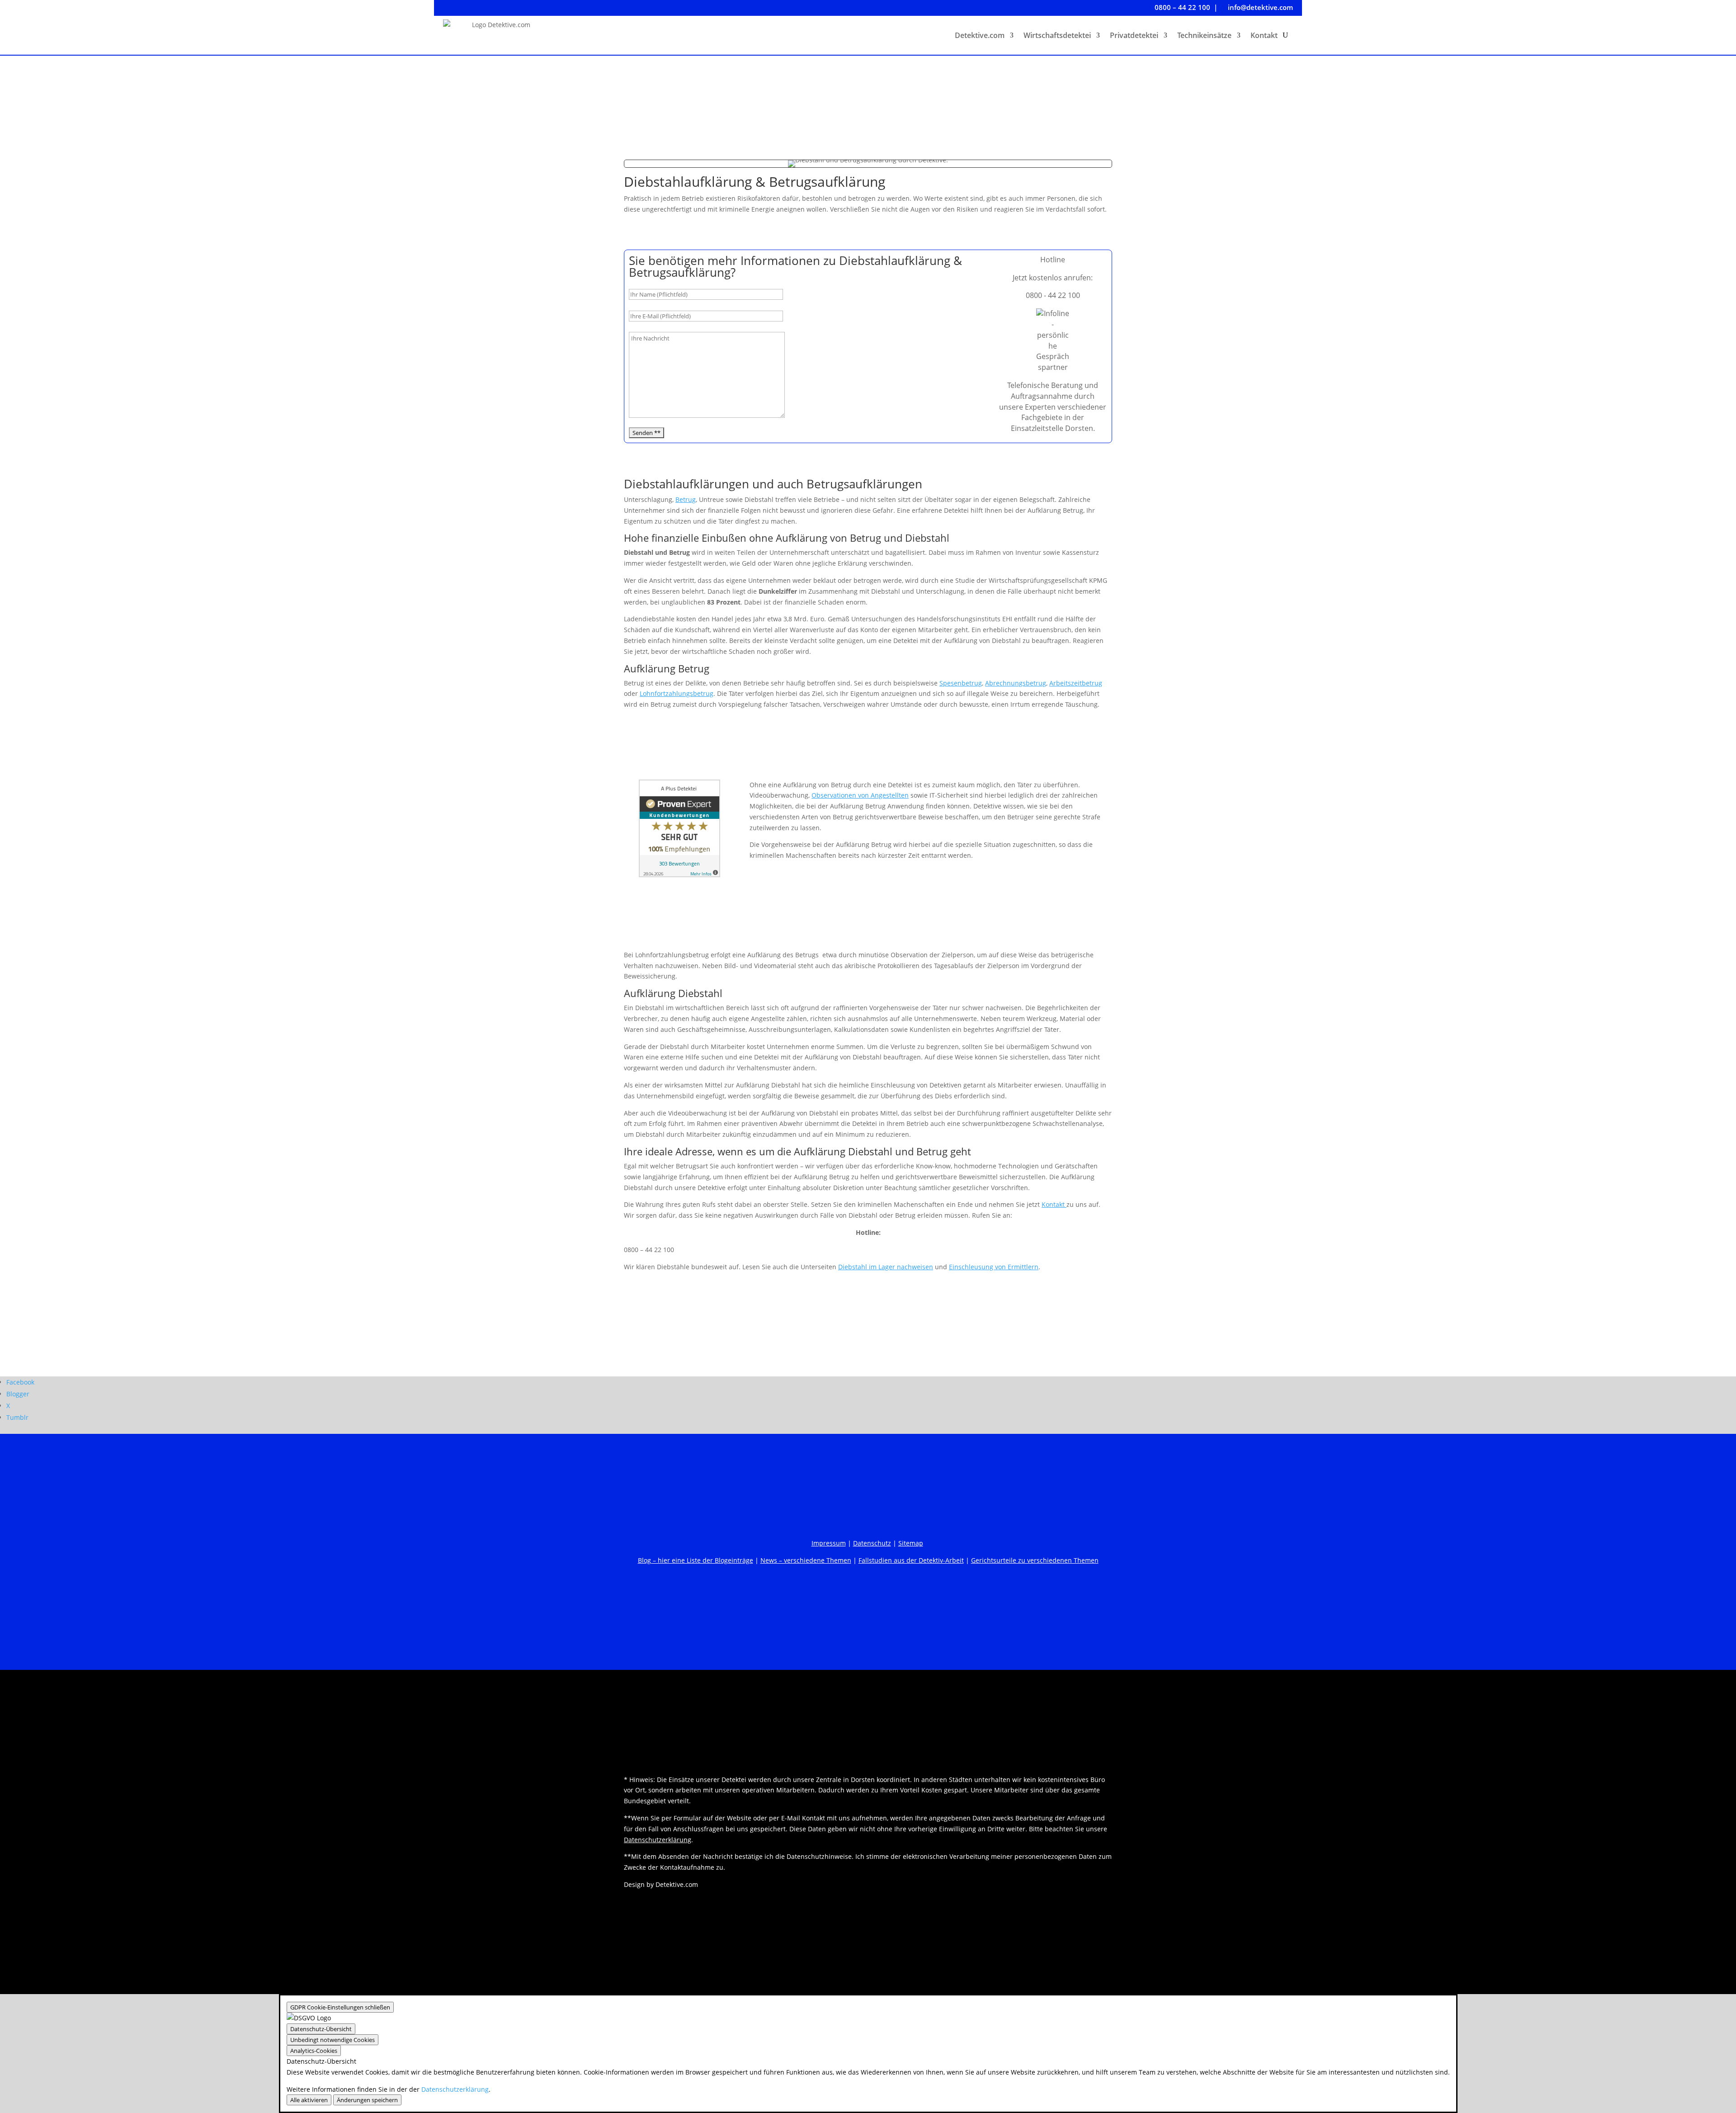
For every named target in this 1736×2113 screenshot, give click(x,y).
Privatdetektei (1134, 35)
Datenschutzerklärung (658, 1840)
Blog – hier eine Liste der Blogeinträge (696, 1560)
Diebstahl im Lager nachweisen (886, 1267)
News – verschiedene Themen (806, 1560)
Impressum (829, 1543)
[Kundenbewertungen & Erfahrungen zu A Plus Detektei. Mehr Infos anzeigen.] (679, 875)
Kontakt (1264, 35)
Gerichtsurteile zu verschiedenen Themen (1035, 1560)
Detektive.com (980, 35)
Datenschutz (872, 1543)
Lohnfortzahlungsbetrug (677, 693)
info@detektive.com (1257, 7)
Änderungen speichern (367, 2100)
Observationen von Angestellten (860, 795)
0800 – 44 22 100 (1179, 7)
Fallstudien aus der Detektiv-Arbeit (911, 1560)
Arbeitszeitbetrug (1076, 683)
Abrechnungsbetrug (1016, 683)
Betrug (686, 499)
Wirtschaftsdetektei (1057, 35)
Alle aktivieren (309, 2100)
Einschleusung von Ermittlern (994, 1267)
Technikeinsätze (1204, 35)
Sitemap (911, 1543)
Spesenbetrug (961, 683)
